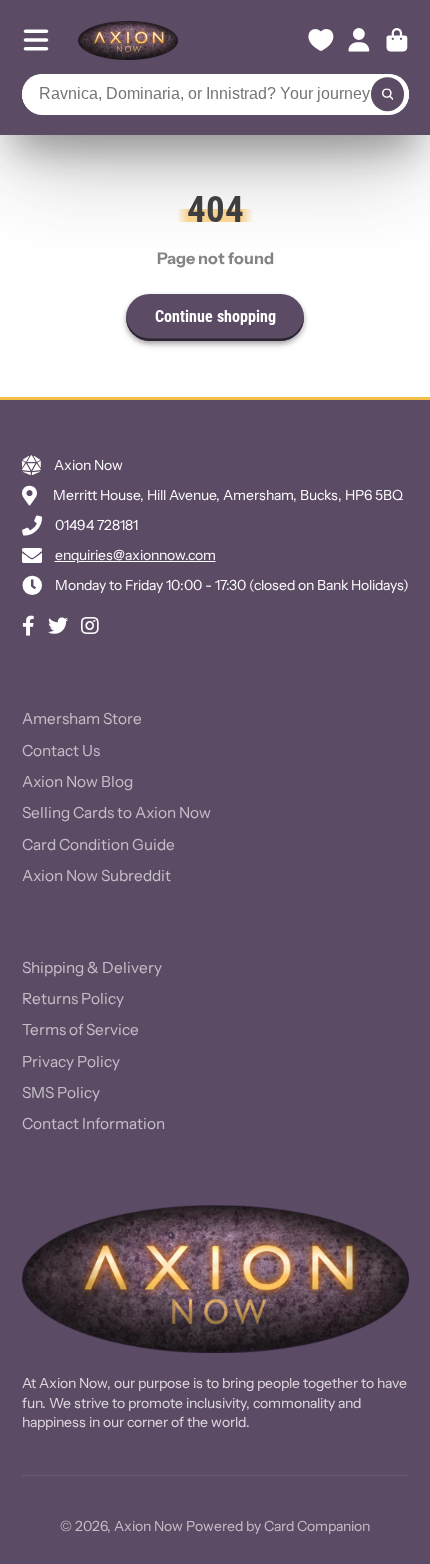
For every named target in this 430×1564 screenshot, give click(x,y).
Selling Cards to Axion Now (116, 812)
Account (359, 40)
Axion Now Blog (77, 781)
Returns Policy (73, 998)
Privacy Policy (71, 1061)
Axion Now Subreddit (96, 875)
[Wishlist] (321, 40)
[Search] (388, 95)
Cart (397, 40)
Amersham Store (82, 718)
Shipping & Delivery (92, 967)
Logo (128, 40)
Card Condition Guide (98, 844)
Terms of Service (80, 1029)
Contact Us (61, 750)
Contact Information (93, 1123)
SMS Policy (61, 1092)
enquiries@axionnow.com (135, 555)
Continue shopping (215, 316)
